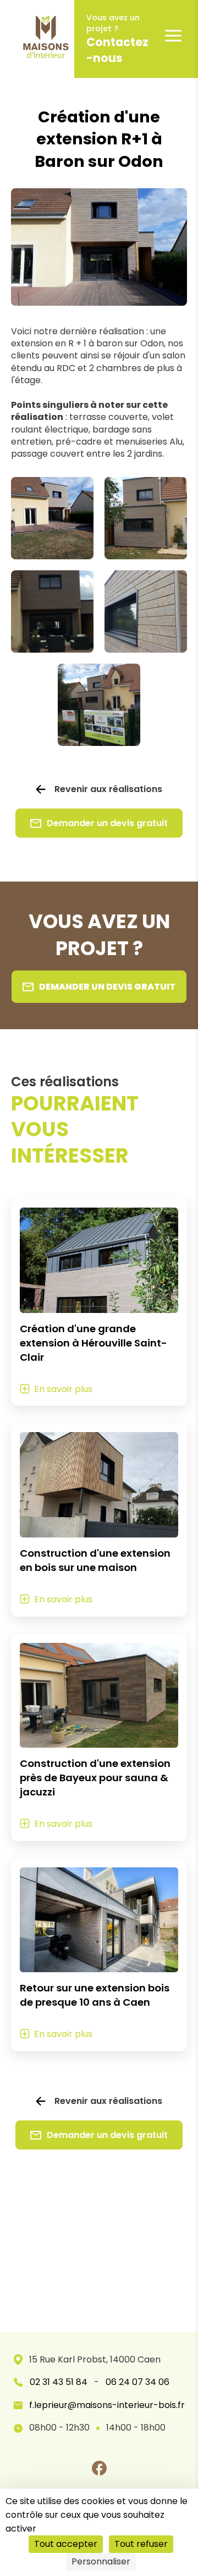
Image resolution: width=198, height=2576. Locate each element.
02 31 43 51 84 (59, 2382)
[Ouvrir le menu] (173, 36)
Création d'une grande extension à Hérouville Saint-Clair (94, 1343)
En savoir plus (63, 1389)
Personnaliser (101, 2561)
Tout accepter (66, 2544)
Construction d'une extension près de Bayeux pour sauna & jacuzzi (95, 1778)
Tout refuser (141, 2544)
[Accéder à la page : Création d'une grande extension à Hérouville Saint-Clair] (99, 1260)
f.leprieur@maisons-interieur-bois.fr (107, 2405)
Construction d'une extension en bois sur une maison (95, 1560)
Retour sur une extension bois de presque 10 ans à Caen (95, 1995)
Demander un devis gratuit (107, 823)
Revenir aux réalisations (108, 789)
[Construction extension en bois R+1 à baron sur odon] (52, 518)
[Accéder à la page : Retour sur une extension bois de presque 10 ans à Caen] (99, 1920)
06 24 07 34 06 (137, 2382)
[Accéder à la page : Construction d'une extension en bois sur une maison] (99, 1485)
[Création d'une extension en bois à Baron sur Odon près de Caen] (52, 611)
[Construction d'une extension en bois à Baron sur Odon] (99, 705)
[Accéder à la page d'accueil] (37, 39)
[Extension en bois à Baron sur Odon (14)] (146, 611)
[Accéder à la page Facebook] (99, 2468)
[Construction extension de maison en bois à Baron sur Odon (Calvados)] (146, 518)
